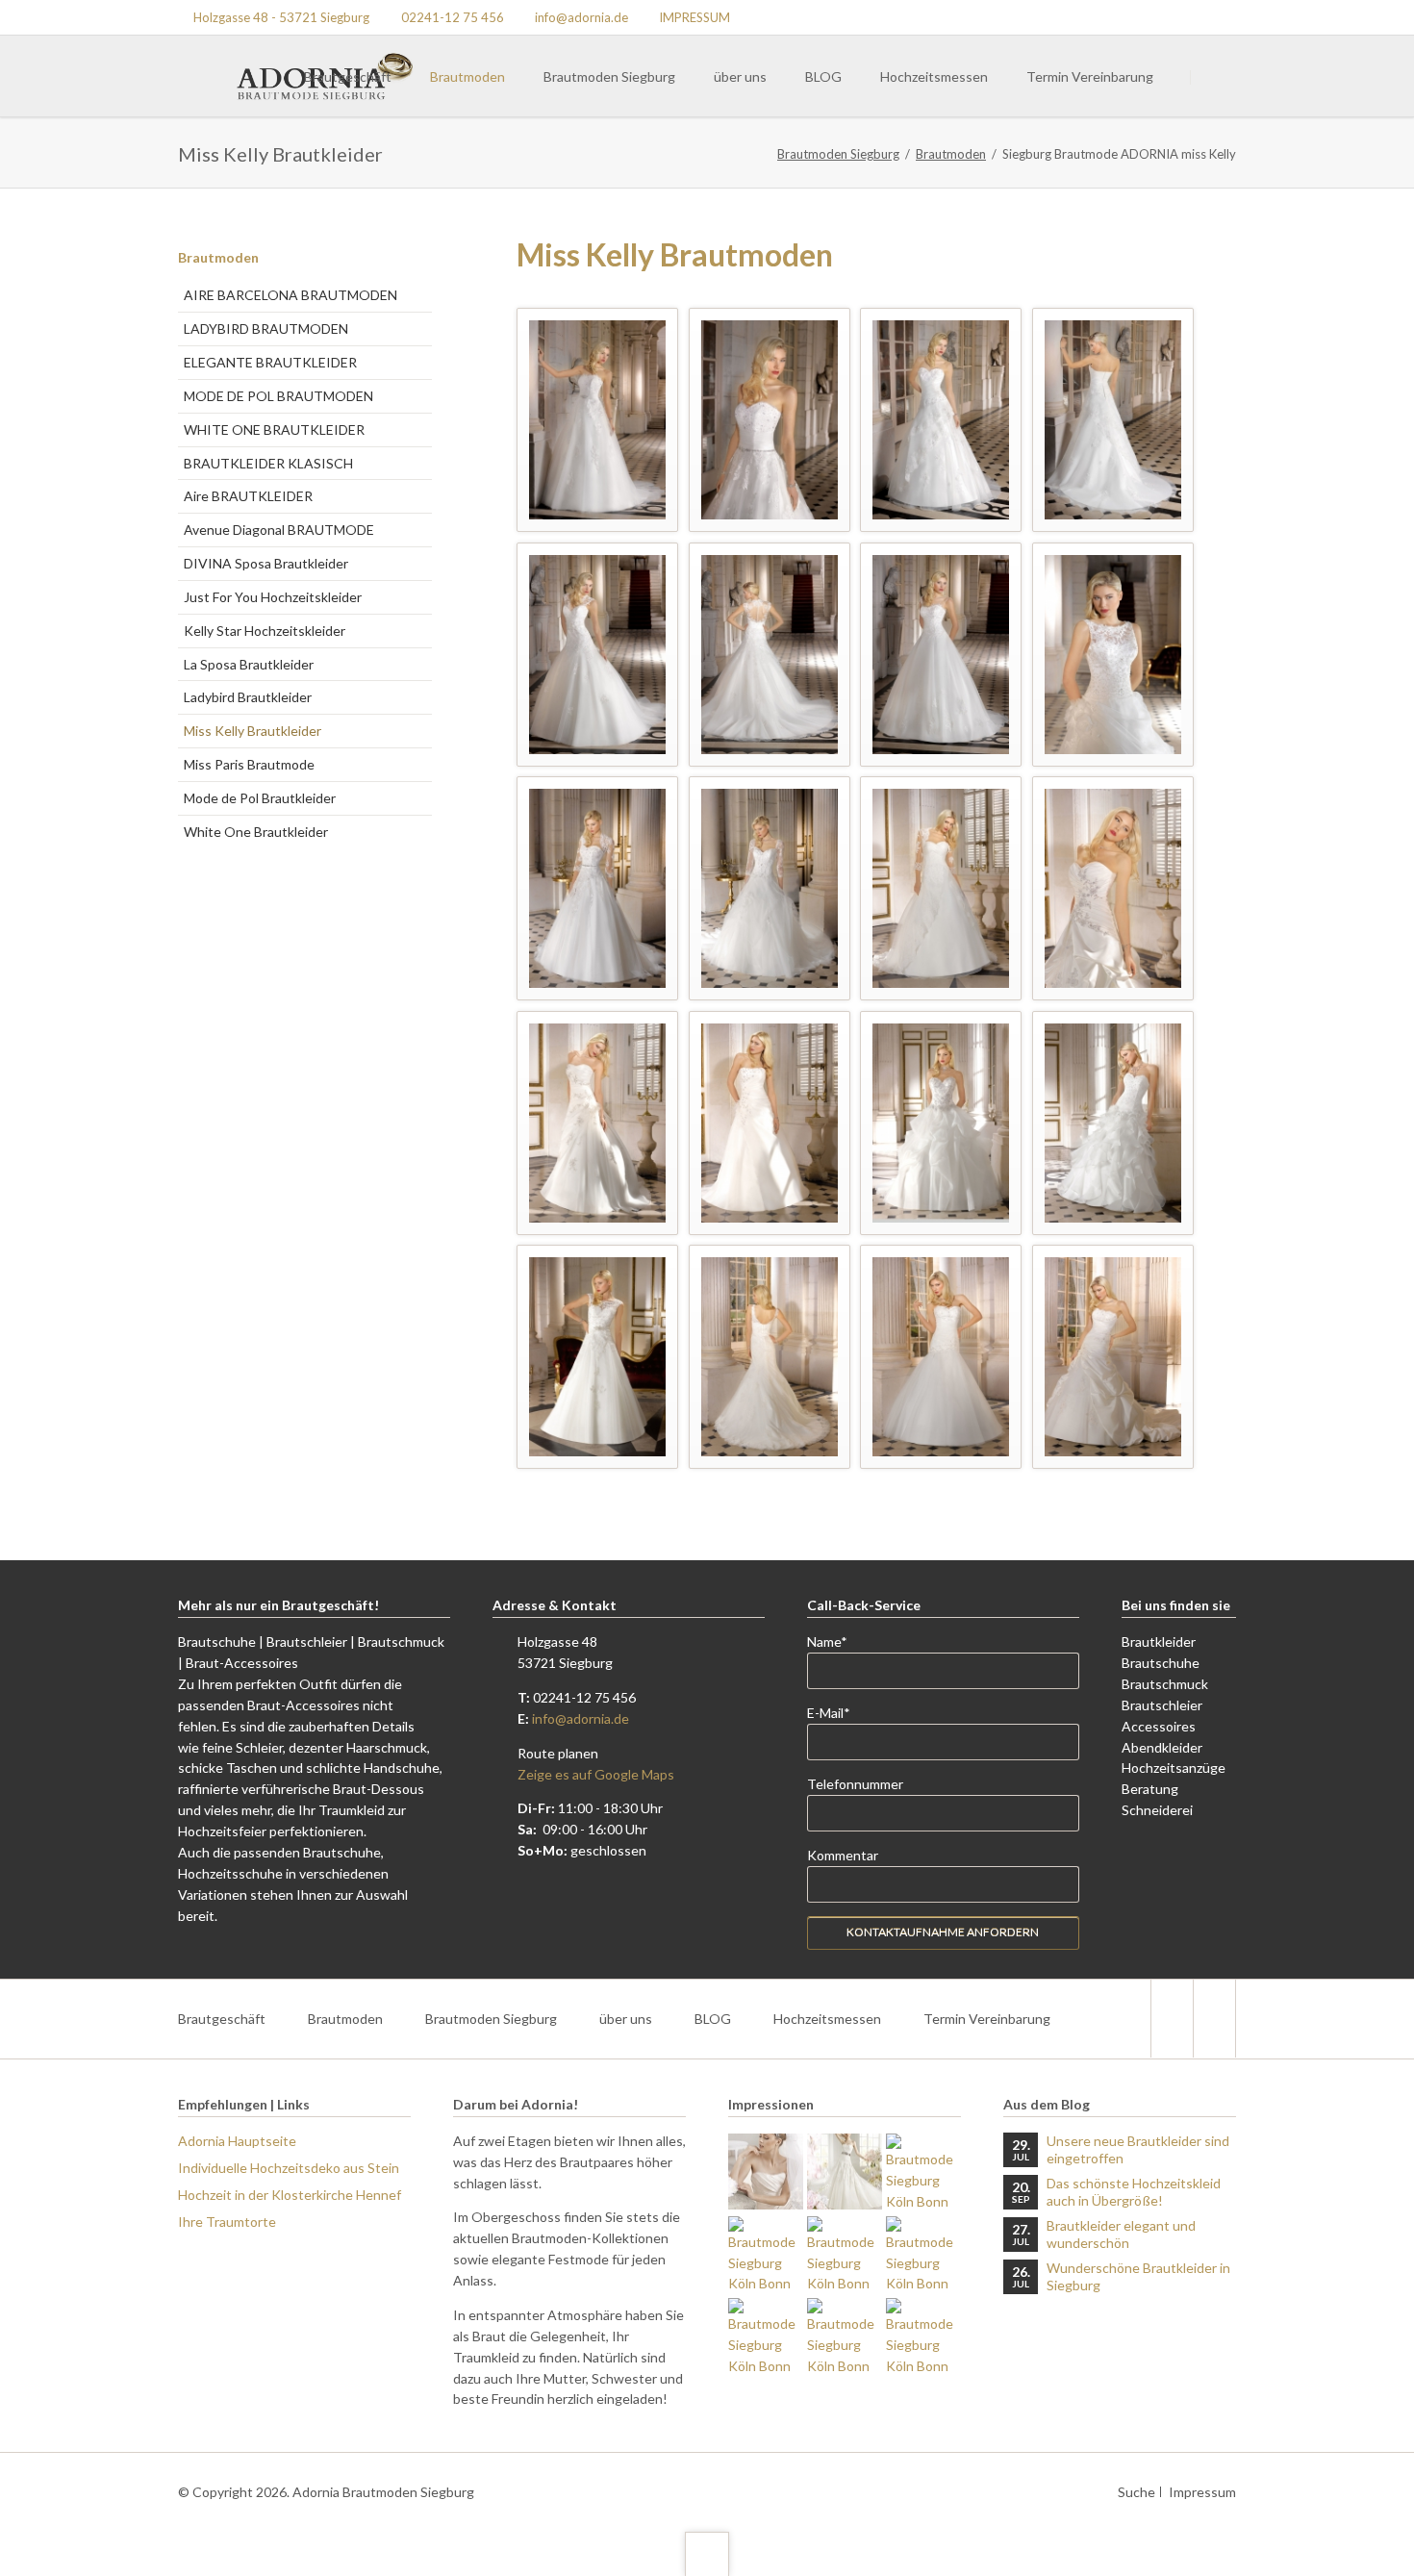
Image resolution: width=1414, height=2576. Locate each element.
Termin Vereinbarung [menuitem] (987, 2019)
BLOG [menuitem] (713, 2019)
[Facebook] (1172, 2019)
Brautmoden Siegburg (609, 76)
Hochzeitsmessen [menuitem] (827, 2019)
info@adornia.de (581, 1718)
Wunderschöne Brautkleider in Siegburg (1138, 2276)
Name (838, 1641)
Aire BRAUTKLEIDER (248, 496)
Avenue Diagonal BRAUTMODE (279, 530)
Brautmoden (467, 76)
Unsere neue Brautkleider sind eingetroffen (1138, 2149)
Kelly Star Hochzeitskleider (265, 631)
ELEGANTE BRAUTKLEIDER (270, 362)
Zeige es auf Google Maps (596, 1774)
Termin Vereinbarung (1090, 76)
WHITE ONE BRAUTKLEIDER (274, 429)
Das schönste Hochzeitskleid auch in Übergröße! (1134, 2192)
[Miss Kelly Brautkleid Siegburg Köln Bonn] (597, 420)
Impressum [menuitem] (1202, 2492)
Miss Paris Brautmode (249, 764)
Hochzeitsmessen (934, 76)
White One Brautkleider (256, 832)
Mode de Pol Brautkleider (260, 798)
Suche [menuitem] (1136, 2492)
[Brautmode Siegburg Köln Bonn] (766, 2171)
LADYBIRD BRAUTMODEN (266, 328)
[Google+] (1219, 17)
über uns (740, 76)
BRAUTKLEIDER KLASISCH (268, 463)
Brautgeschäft (348, 76)
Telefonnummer (855, 1784)
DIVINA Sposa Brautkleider (266, 563)
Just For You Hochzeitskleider (273, 597)
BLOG (823, 76)
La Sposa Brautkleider (249, 664)
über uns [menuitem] (626, 2019)
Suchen (1215, 77)
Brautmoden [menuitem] (345, 2019)
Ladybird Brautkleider (248, 697)
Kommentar (843, 1855)
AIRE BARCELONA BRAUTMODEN (290, 295)
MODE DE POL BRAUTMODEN (278, 396)
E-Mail (838, 1712)
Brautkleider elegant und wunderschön (1121, 2234)
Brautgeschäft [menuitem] (222, 2019)
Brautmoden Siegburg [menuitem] (491, 2019)
